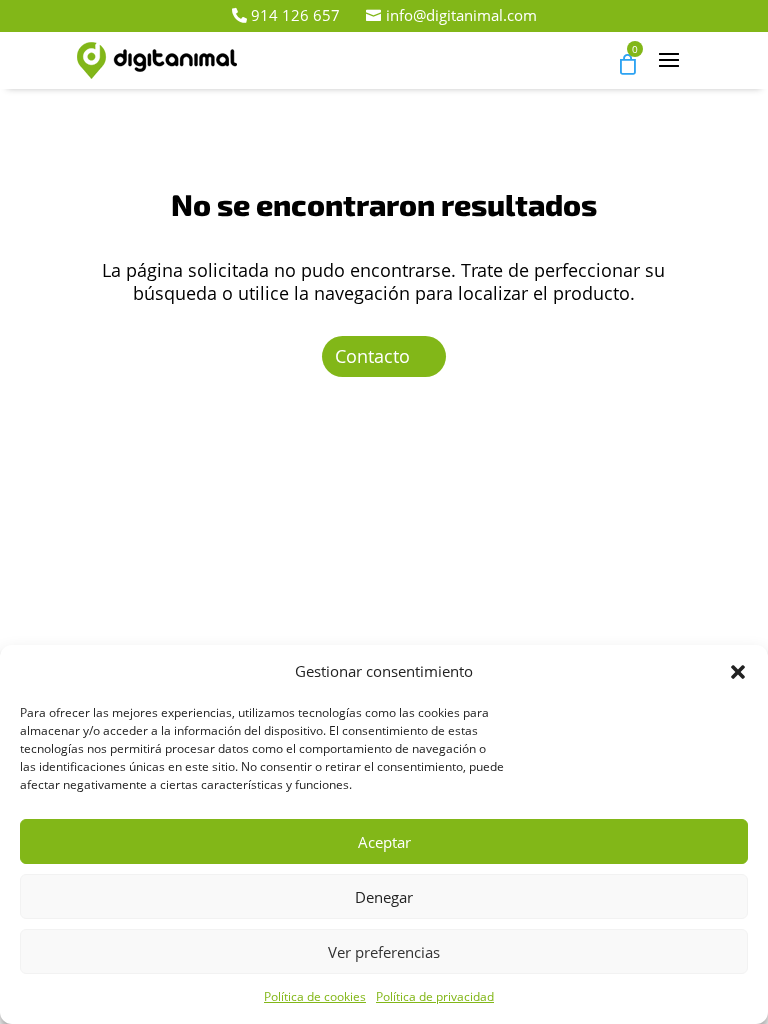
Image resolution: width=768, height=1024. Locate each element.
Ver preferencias (384, 952)
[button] (738, 672)
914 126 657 (295, 15)
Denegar (384, 897)
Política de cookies (315, 996)
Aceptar (384, 842)
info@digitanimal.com (461, 15)
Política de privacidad (435, 996)
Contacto (372, 356)
